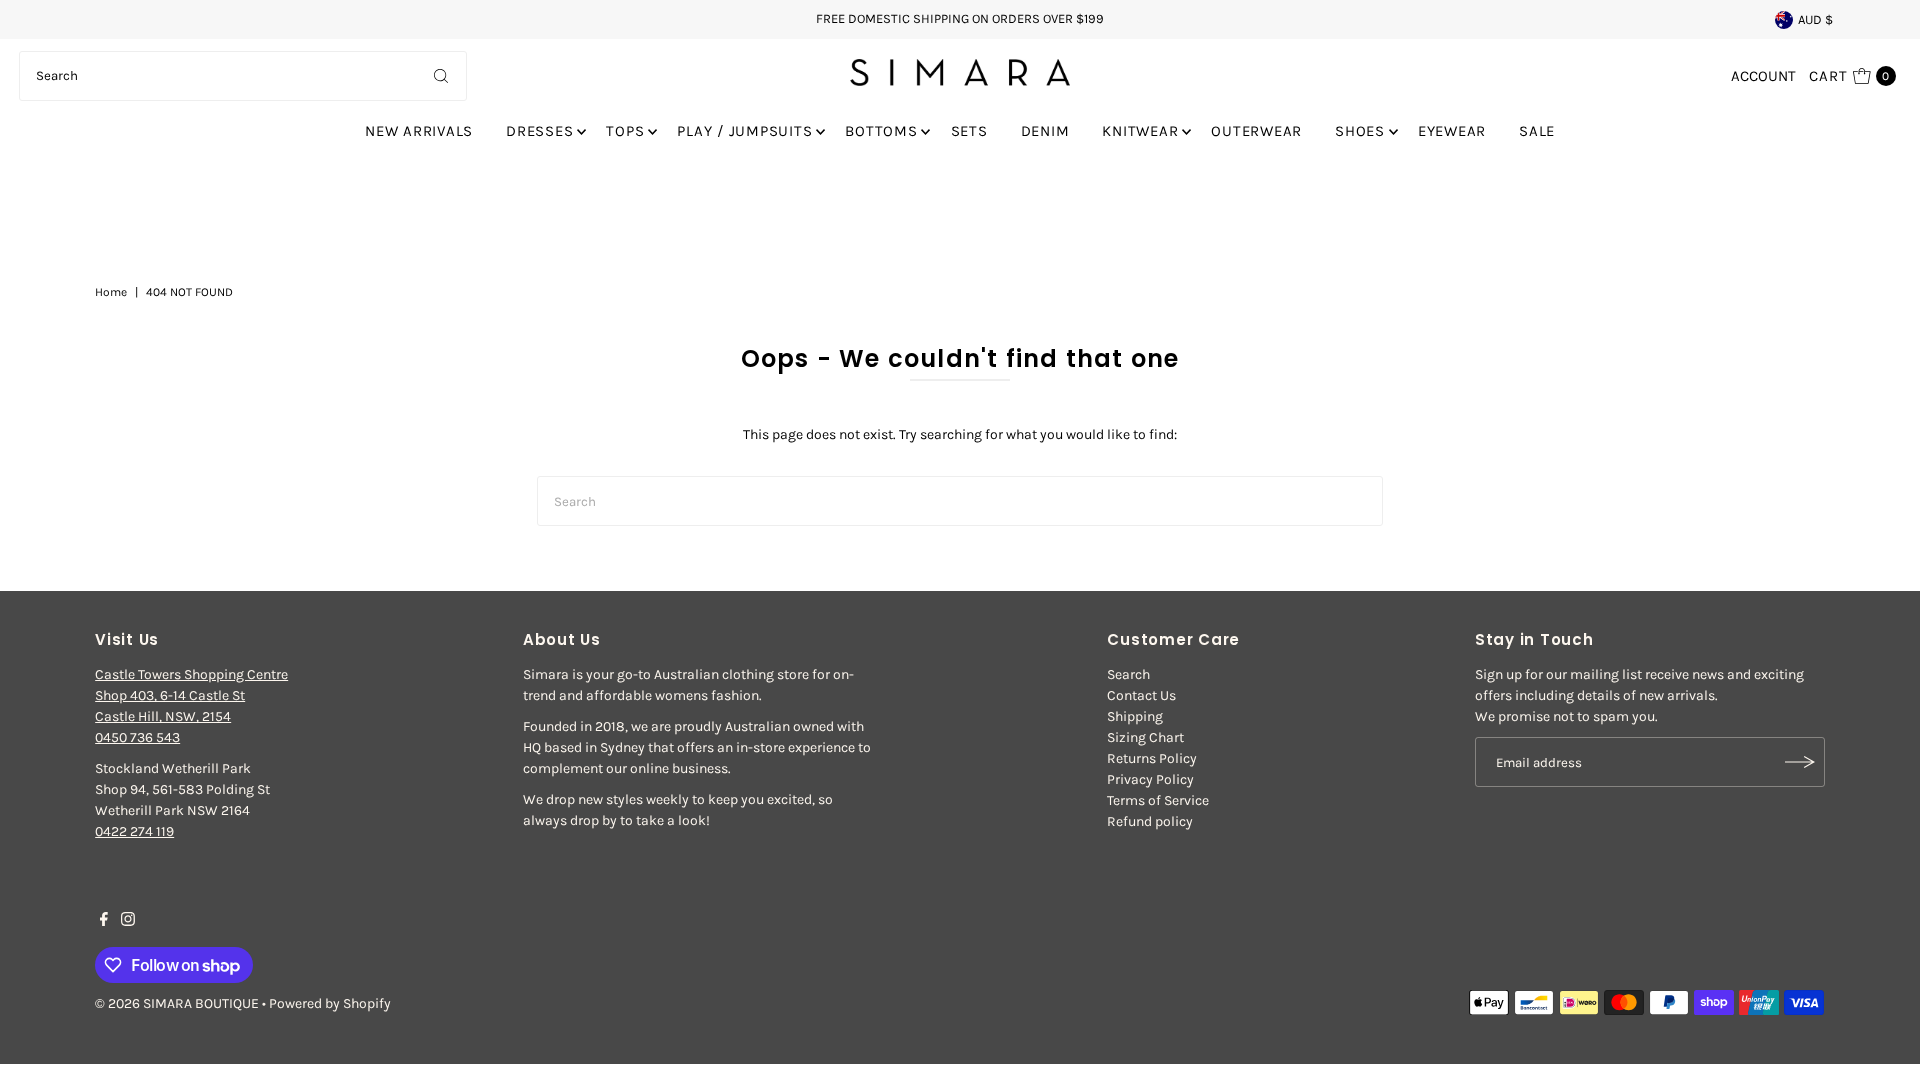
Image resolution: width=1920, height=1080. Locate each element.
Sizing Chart (1145, 737)
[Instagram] (128, 922)
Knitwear (1140, 131)
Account (1763, 76)
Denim (1045, 131)
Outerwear (1256, 131)
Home (111, 292)
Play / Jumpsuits (744, 131)
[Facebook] (104, 922)
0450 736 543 (137, 737)
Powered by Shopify (330, 1003)
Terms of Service (1158, 800)
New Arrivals (419, 131)
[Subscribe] (1800, 762)
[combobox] (243, 76)
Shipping (1135, 716)
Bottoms (881, 131)
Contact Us (1141, 695)
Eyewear (1452, 131)
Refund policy (1150, 821)
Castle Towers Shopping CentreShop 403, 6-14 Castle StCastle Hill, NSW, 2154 (191, 695)
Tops (625, 131)
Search (1128, 674)
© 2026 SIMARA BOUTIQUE (177, 1003)
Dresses (539, 131)
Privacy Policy (1150, 779)
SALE (1537, 131)
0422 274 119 (134, 831)
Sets (969, 131)
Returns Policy (1152, 758)
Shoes (1360, 131)
